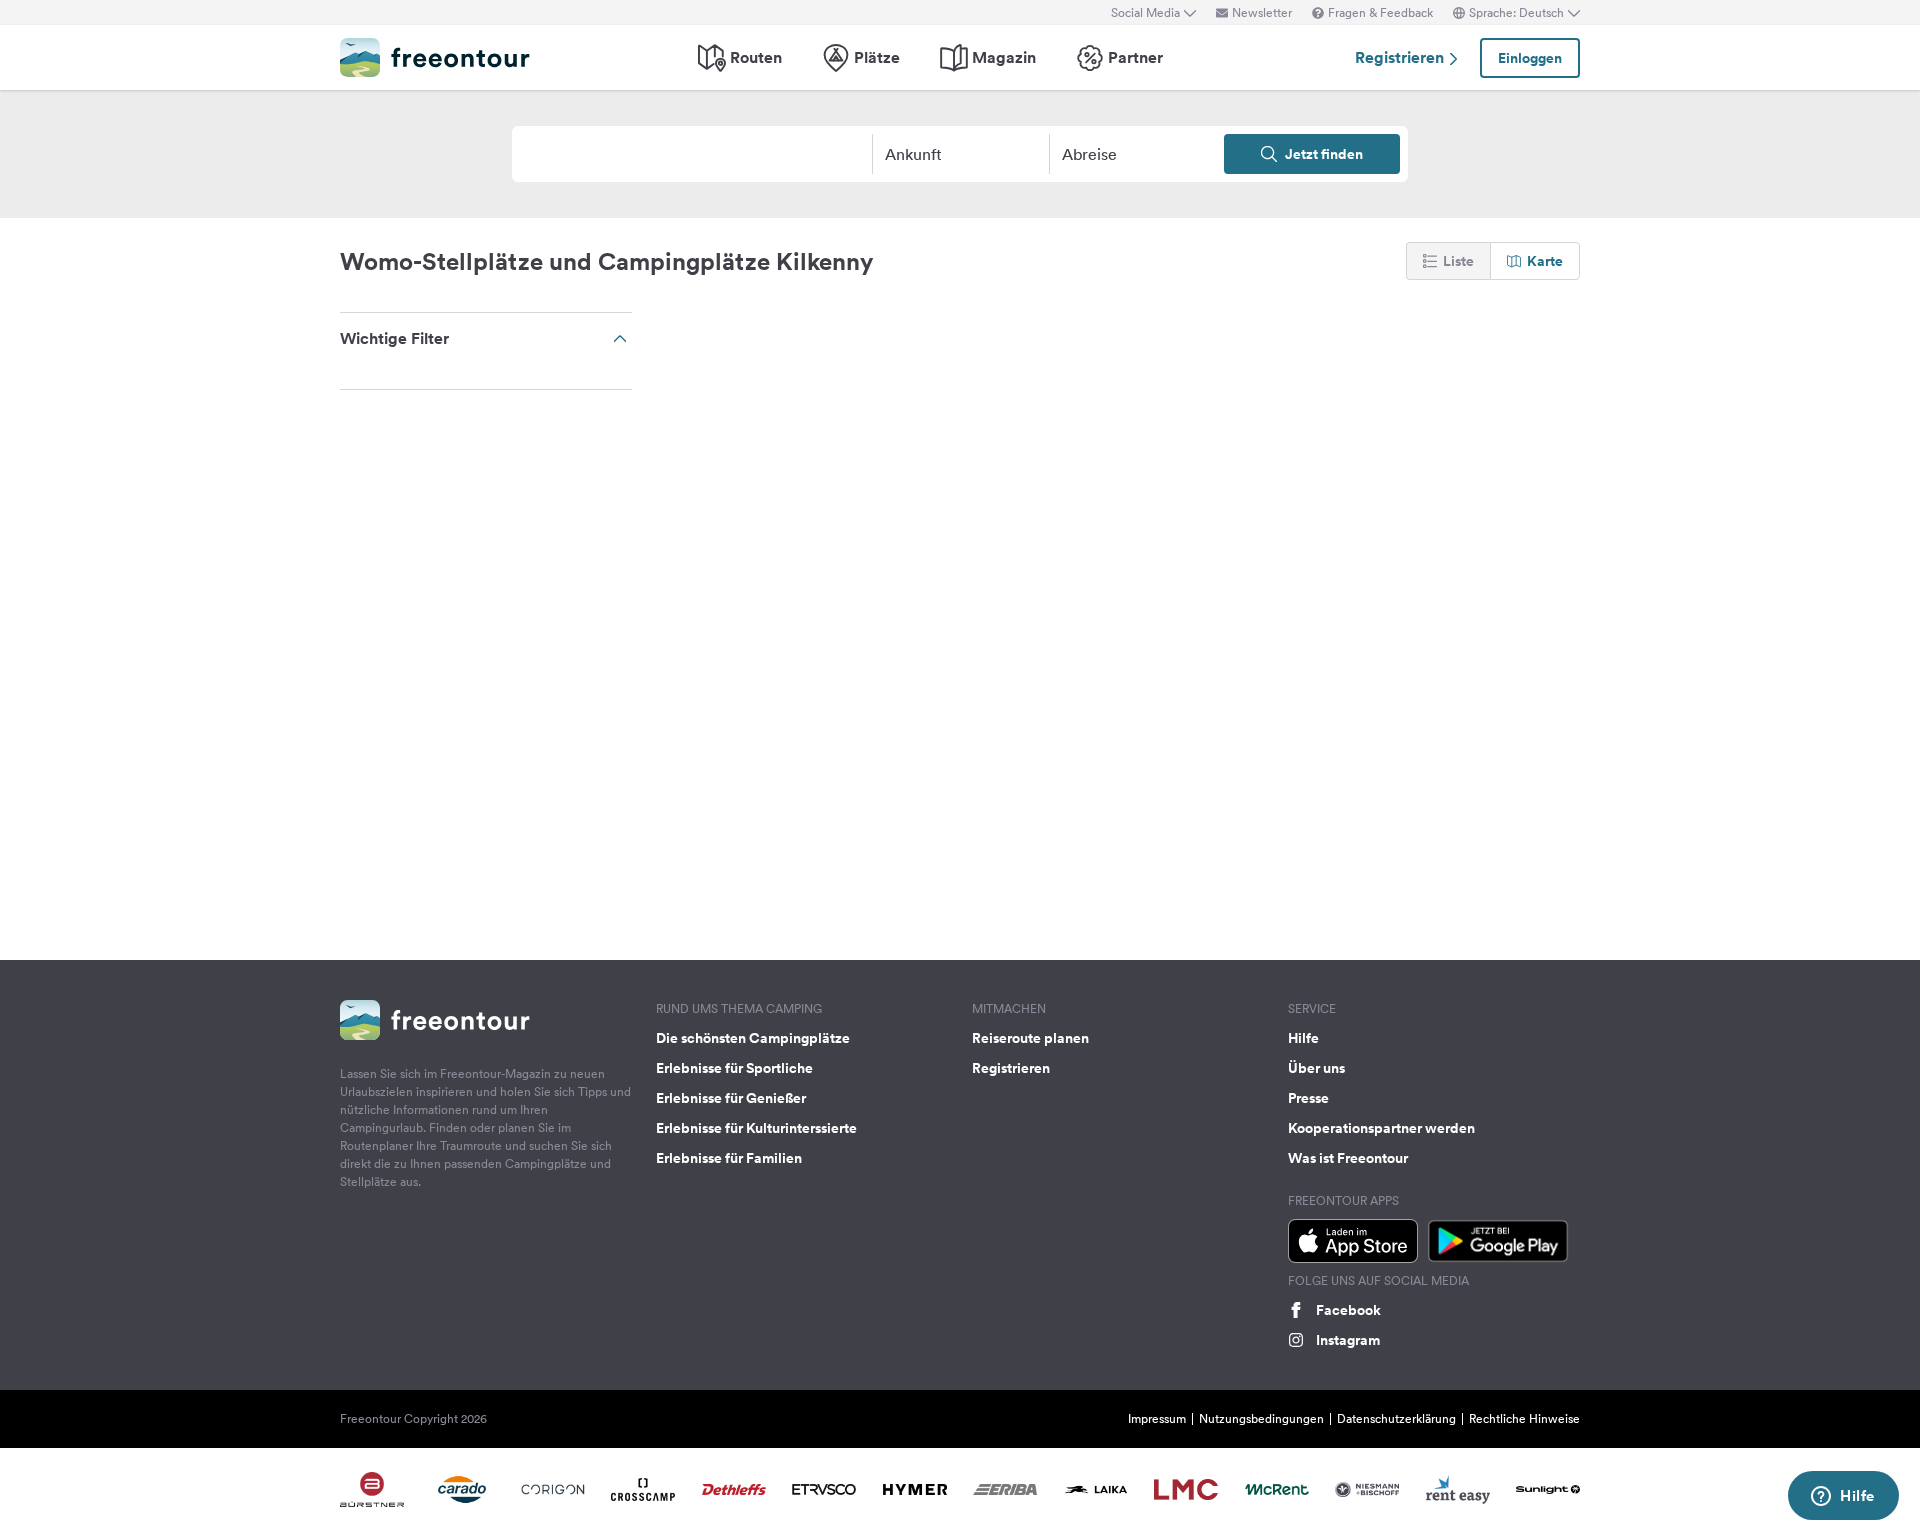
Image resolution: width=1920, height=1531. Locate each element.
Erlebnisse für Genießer (731, 1098)
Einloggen (1530, 58)
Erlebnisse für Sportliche (734, 1068)
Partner (1135, 57)
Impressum (1157, 1418)
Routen (756, 57)
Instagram (1348, 1340)
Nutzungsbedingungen (1261, 1418)
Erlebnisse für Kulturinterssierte (756, 1128)
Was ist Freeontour (1348, 1158)
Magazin (1004, 57)
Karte (1545, 261)
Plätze (877, 57)
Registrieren (1401, 57)
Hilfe (1303, 1038)
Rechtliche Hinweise (1524, 1418)
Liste (1458, 261)
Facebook (1348, 1310)
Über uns (1316, 1068)
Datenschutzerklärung (1396, 1418)
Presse (1308, 1098)
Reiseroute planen (1030, 1038)
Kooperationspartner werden (1381, 1128)
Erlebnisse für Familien (729, 1158)
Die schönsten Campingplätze (753, 1038)
